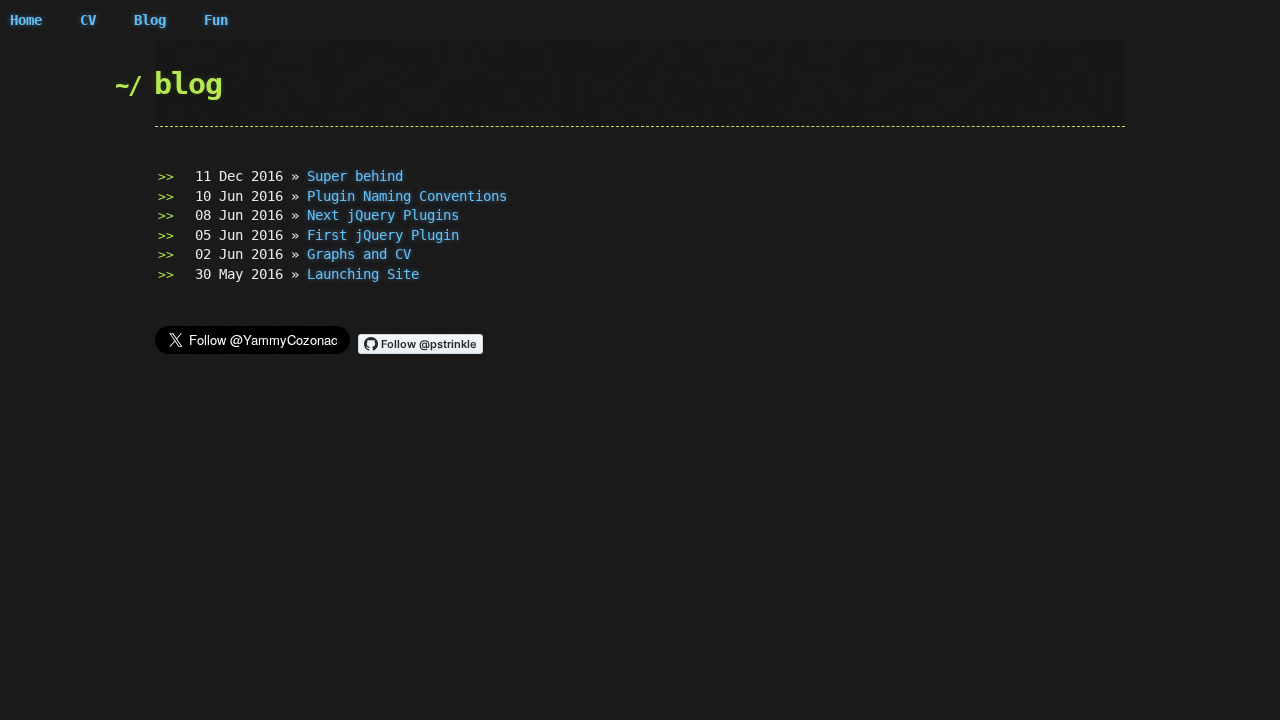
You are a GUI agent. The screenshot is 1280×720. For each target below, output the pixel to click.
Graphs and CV (359, 254)
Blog (150, 20)
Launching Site (363, 274)
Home (26, 20)
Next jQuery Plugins (383, 215)
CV (88, 20)
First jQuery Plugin (383, 235)
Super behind (355, 176)
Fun (216, 20)
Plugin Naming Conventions (407, 196)
